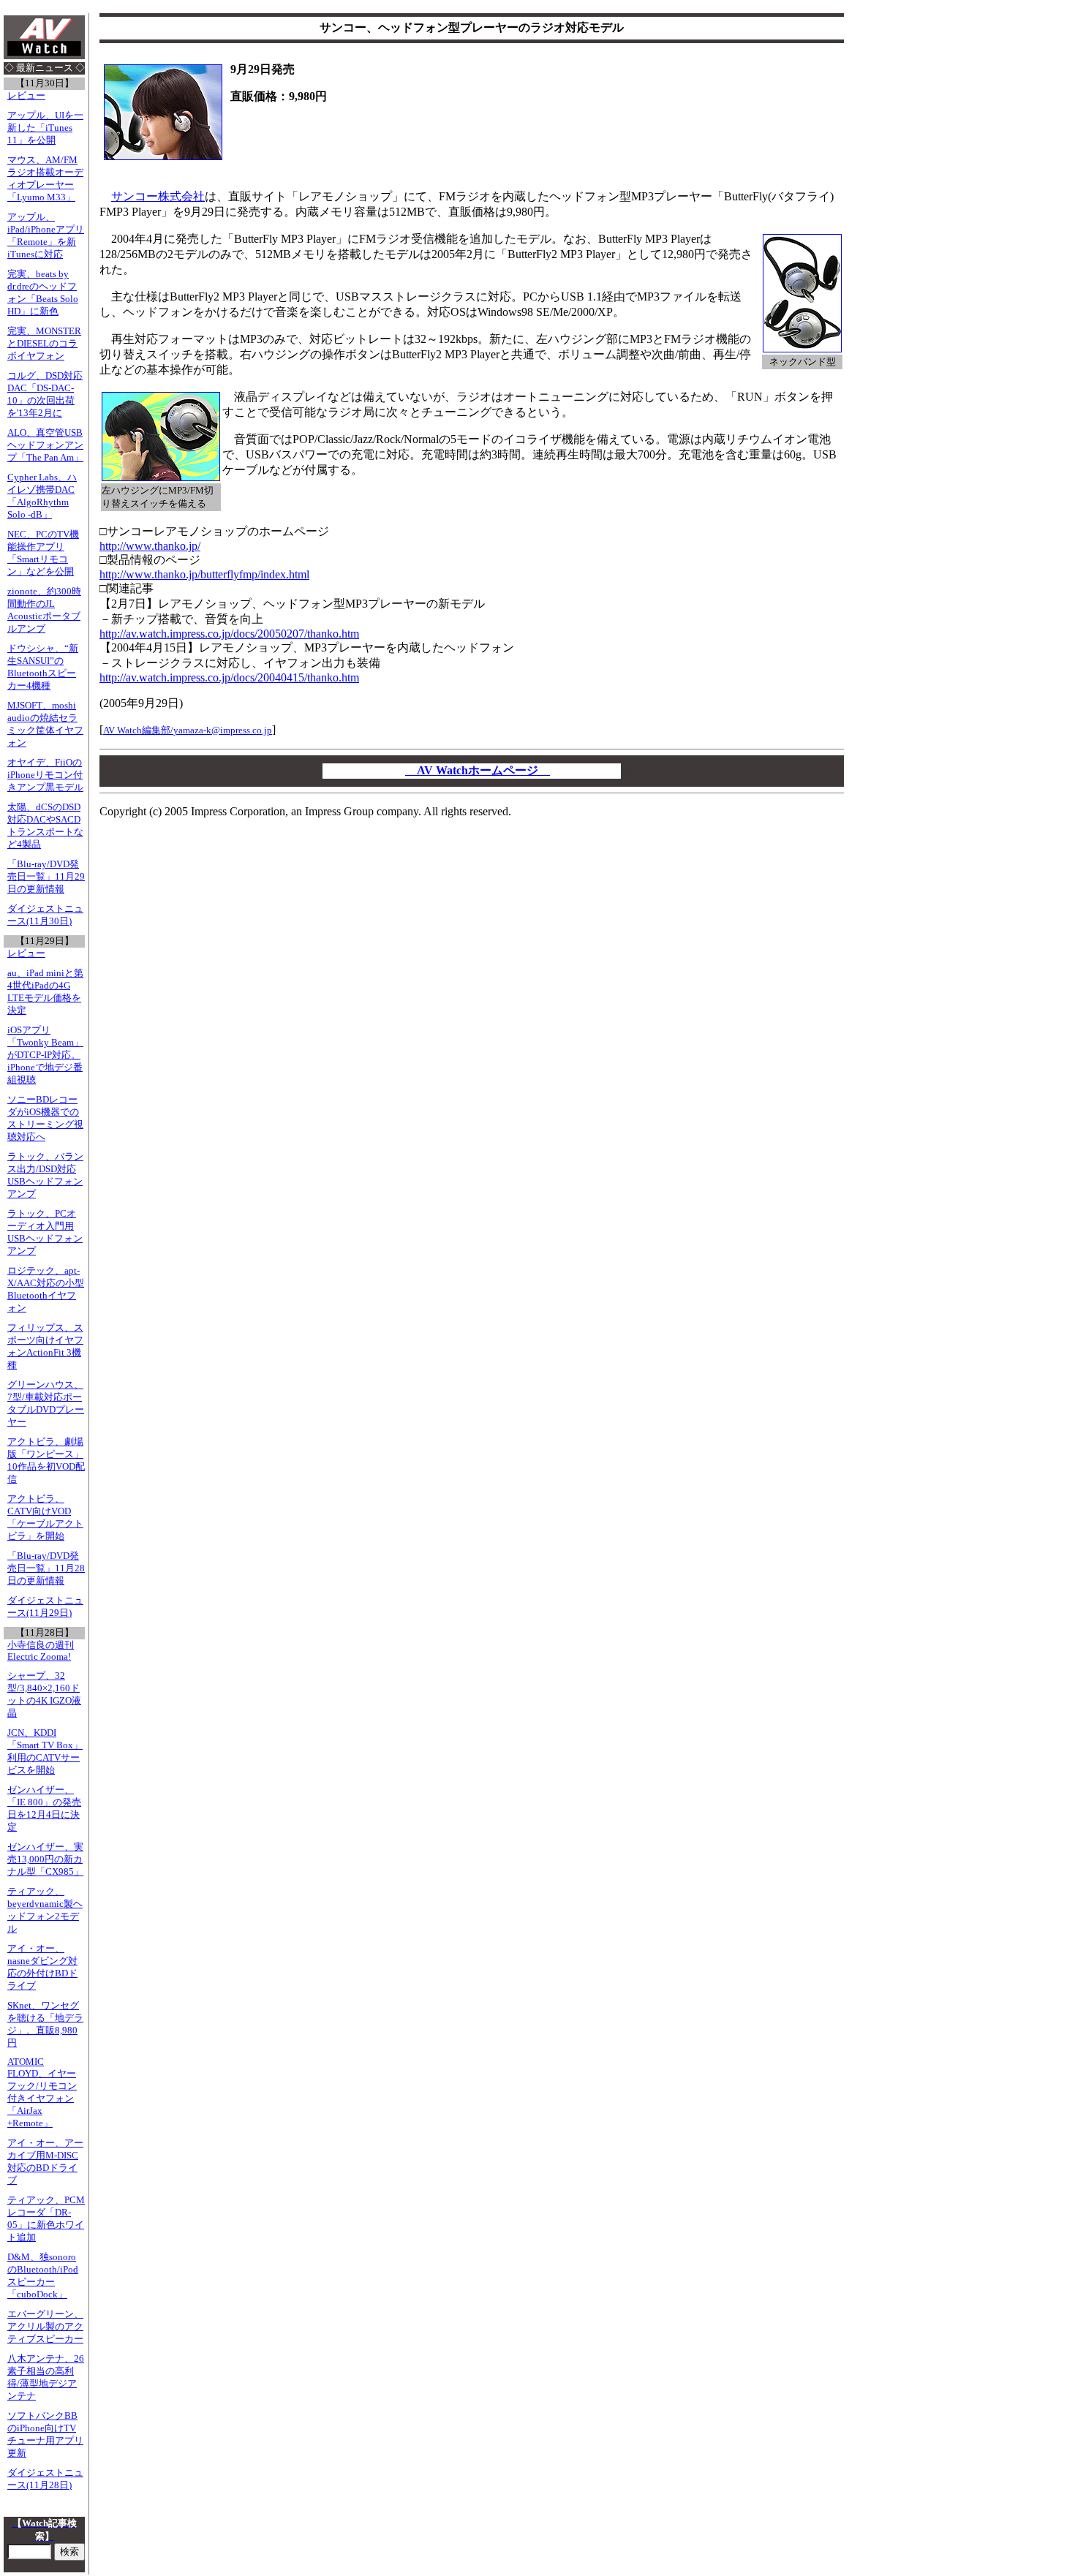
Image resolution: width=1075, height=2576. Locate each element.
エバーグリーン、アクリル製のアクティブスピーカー (45, 2327)
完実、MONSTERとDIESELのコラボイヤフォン (44, 344)
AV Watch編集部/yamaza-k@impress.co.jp (188, 730)
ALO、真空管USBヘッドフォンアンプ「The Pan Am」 (45, 445)
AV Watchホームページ (478, 770)
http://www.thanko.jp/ (150, 546)
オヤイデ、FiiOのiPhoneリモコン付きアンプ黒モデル (45, 775)
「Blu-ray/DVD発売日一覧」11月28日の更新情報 (46, 1568)
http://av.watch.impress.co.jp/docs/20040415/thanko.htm (229, 677)
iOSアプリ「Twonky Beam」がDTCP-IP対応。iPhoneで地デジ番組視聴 (45, 1055)
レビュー (26, 96)
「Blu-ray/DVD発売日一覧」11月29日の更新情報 (46, 877)
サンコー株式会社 (158, 196)
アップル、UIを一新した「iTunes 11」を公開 (45, 128)
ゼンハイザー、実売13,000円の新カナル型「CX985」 (45, 1859)
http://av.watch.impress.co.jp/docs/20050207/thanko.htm (229, 634)
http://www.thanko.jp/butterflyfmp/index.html (204, 574)
